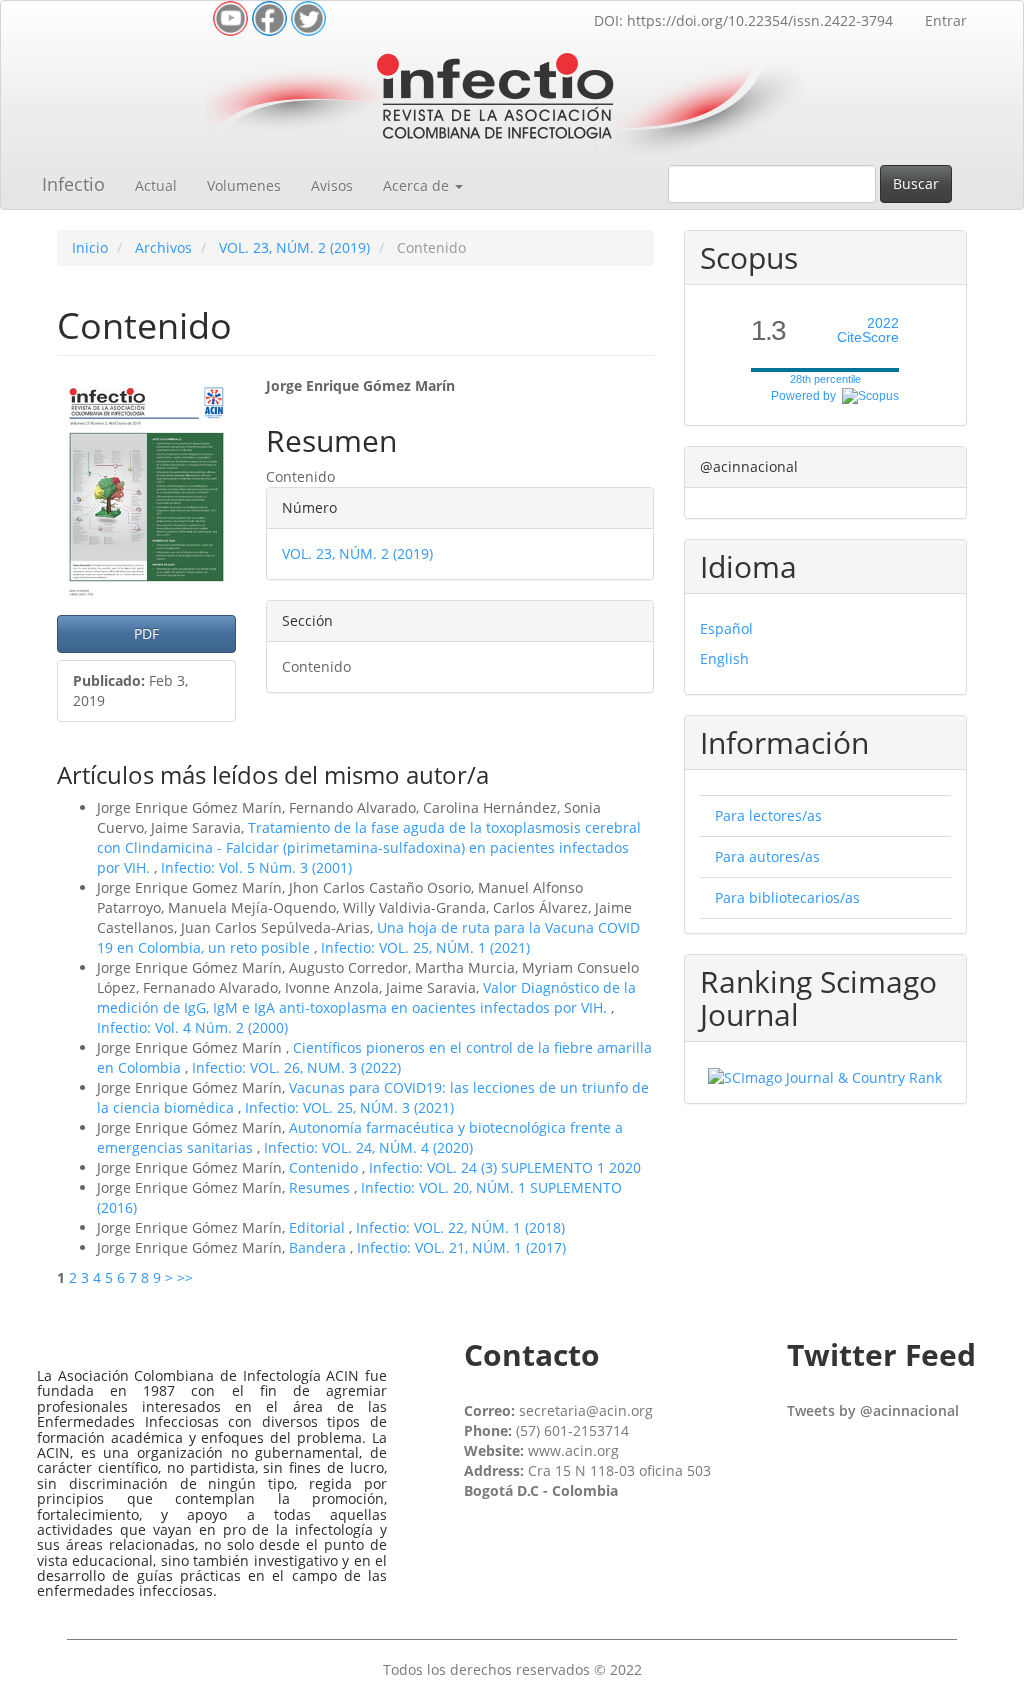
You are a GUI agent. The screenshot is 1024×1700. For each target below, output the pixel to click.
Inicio (90, 247)
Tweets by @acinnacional (873, 1410)
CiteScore (868, 330)
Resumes (321, 1187)
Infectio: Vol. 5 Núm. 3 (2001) (256, 867)
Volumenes (244, 185)
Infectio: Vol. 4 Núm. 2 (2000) (192, 1027)
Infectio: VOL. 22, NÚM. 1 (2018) (460, 1227)
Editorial (319, 1227)
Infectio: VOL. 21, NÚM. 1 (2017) (461, 1247)
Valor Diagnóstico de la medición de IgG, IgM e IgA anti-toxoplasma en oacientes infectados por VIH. (366, 997)
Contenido (325, 1167)
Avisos (332, 185)
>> (185, 1277)
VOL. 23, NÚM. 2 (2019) (294, 247)
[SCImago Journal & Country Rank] (825, 1076)
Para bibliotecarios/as (787, 897)
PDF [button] (146, 633)
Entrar (946, 20)
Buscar (916, 183)
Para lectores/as (768, 815)
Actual (156, 185)
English (724, 658)
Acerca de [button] (418, 185)
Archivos (163, 247)
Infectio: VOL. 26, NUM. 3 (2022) (296, 1067)
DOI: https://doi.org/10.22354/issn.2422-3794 (743, 20)
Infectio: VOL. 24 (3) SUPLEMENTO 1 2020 (505, 1167)
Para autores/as (767, 856)
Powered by (806, 396)
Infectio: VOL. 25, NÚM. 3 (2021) (349, 1107)
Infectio (73, 184)
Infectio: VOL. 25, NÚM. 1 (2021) (425, 947)
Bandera (319, 1247)
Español (726, 628)
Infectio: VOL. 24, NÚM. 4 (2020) (368, 1147)
